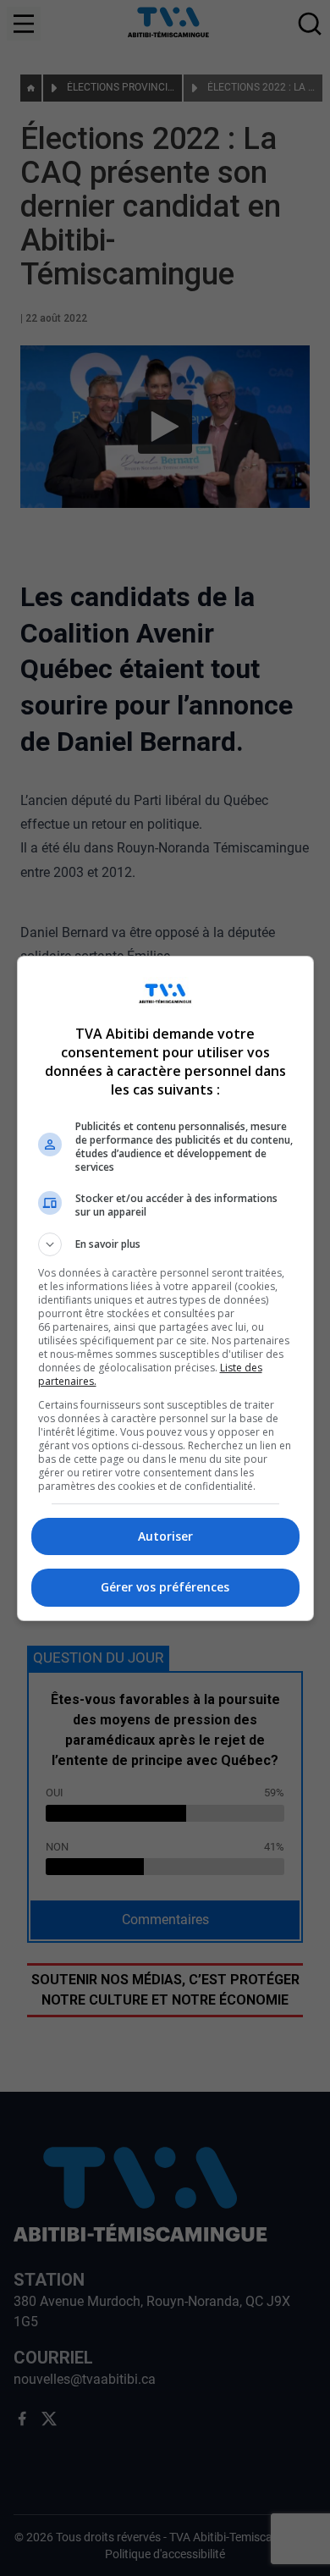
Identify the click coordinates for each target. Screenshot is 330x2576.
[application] (165, 1288)
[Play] (165, 1288)
